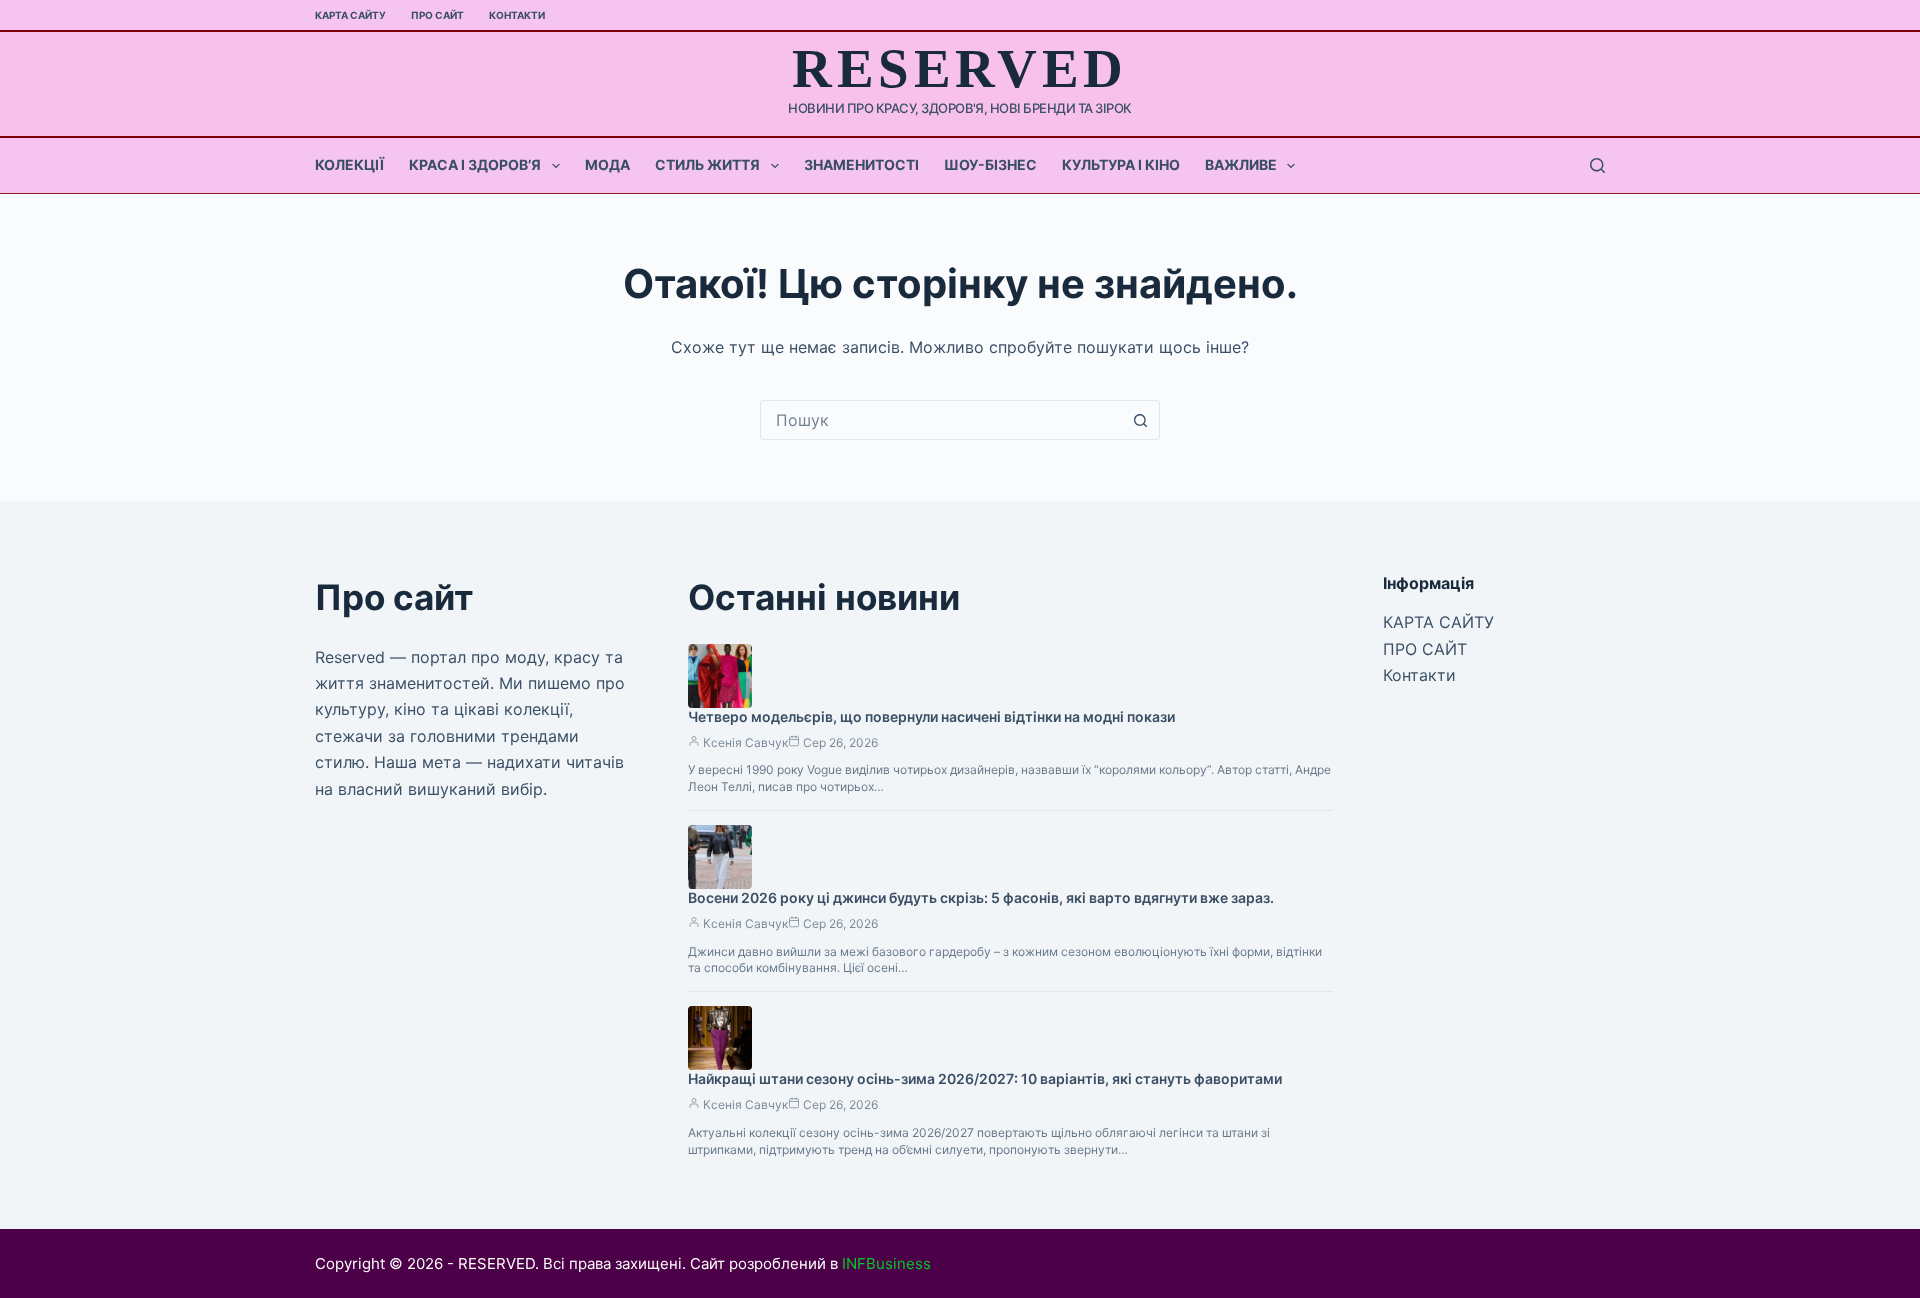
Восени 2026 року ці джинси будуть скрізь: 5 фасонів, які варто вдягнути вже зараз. (981, 897)
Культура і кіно (1121, 164)
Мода (607, 164)
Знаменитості (861, 164)
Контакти (517, 15)
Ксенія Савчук (745, 742)
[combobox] (941, 420)
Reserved (959, 68)
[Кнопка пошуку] (1140, 420)
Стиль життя (707, 164)
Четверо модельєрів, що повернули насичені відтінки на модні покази (931, 716)
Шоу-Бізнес (990, 164)
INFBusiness (886, 1263)
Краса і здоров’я (475, 164)
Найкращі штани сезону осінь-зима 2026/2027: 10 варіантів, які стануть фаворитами (985, 1078)
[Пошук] (1597, 165)
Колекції (349, 164)
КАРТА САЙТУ (350, 15)
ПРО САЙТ (437, 15)
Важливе (1241, 164)
